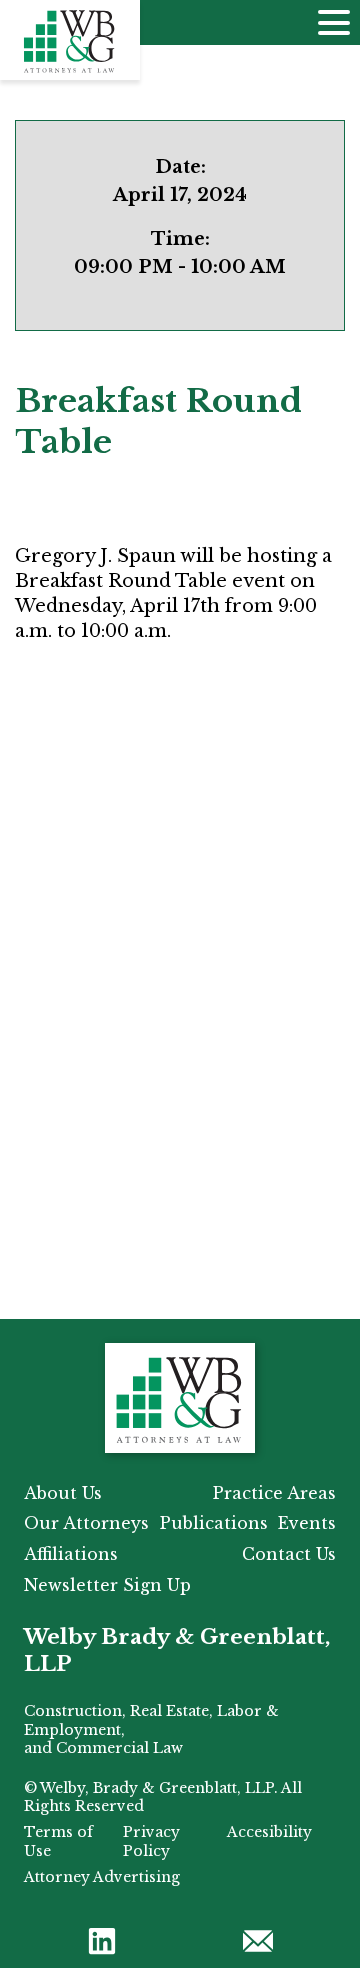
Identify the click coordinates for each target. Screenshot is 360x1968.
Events (307, 1523)
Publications (214, 1523)
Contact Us (289, 1554)
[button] (102, 1940)
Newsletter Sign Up (107, 1585)
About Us (63, 1493)
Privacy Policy (151, 1841)
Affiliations (71, 1554)
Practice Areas (274, 1493)
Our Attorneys (86, 1523)
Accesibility (269, 1832)
